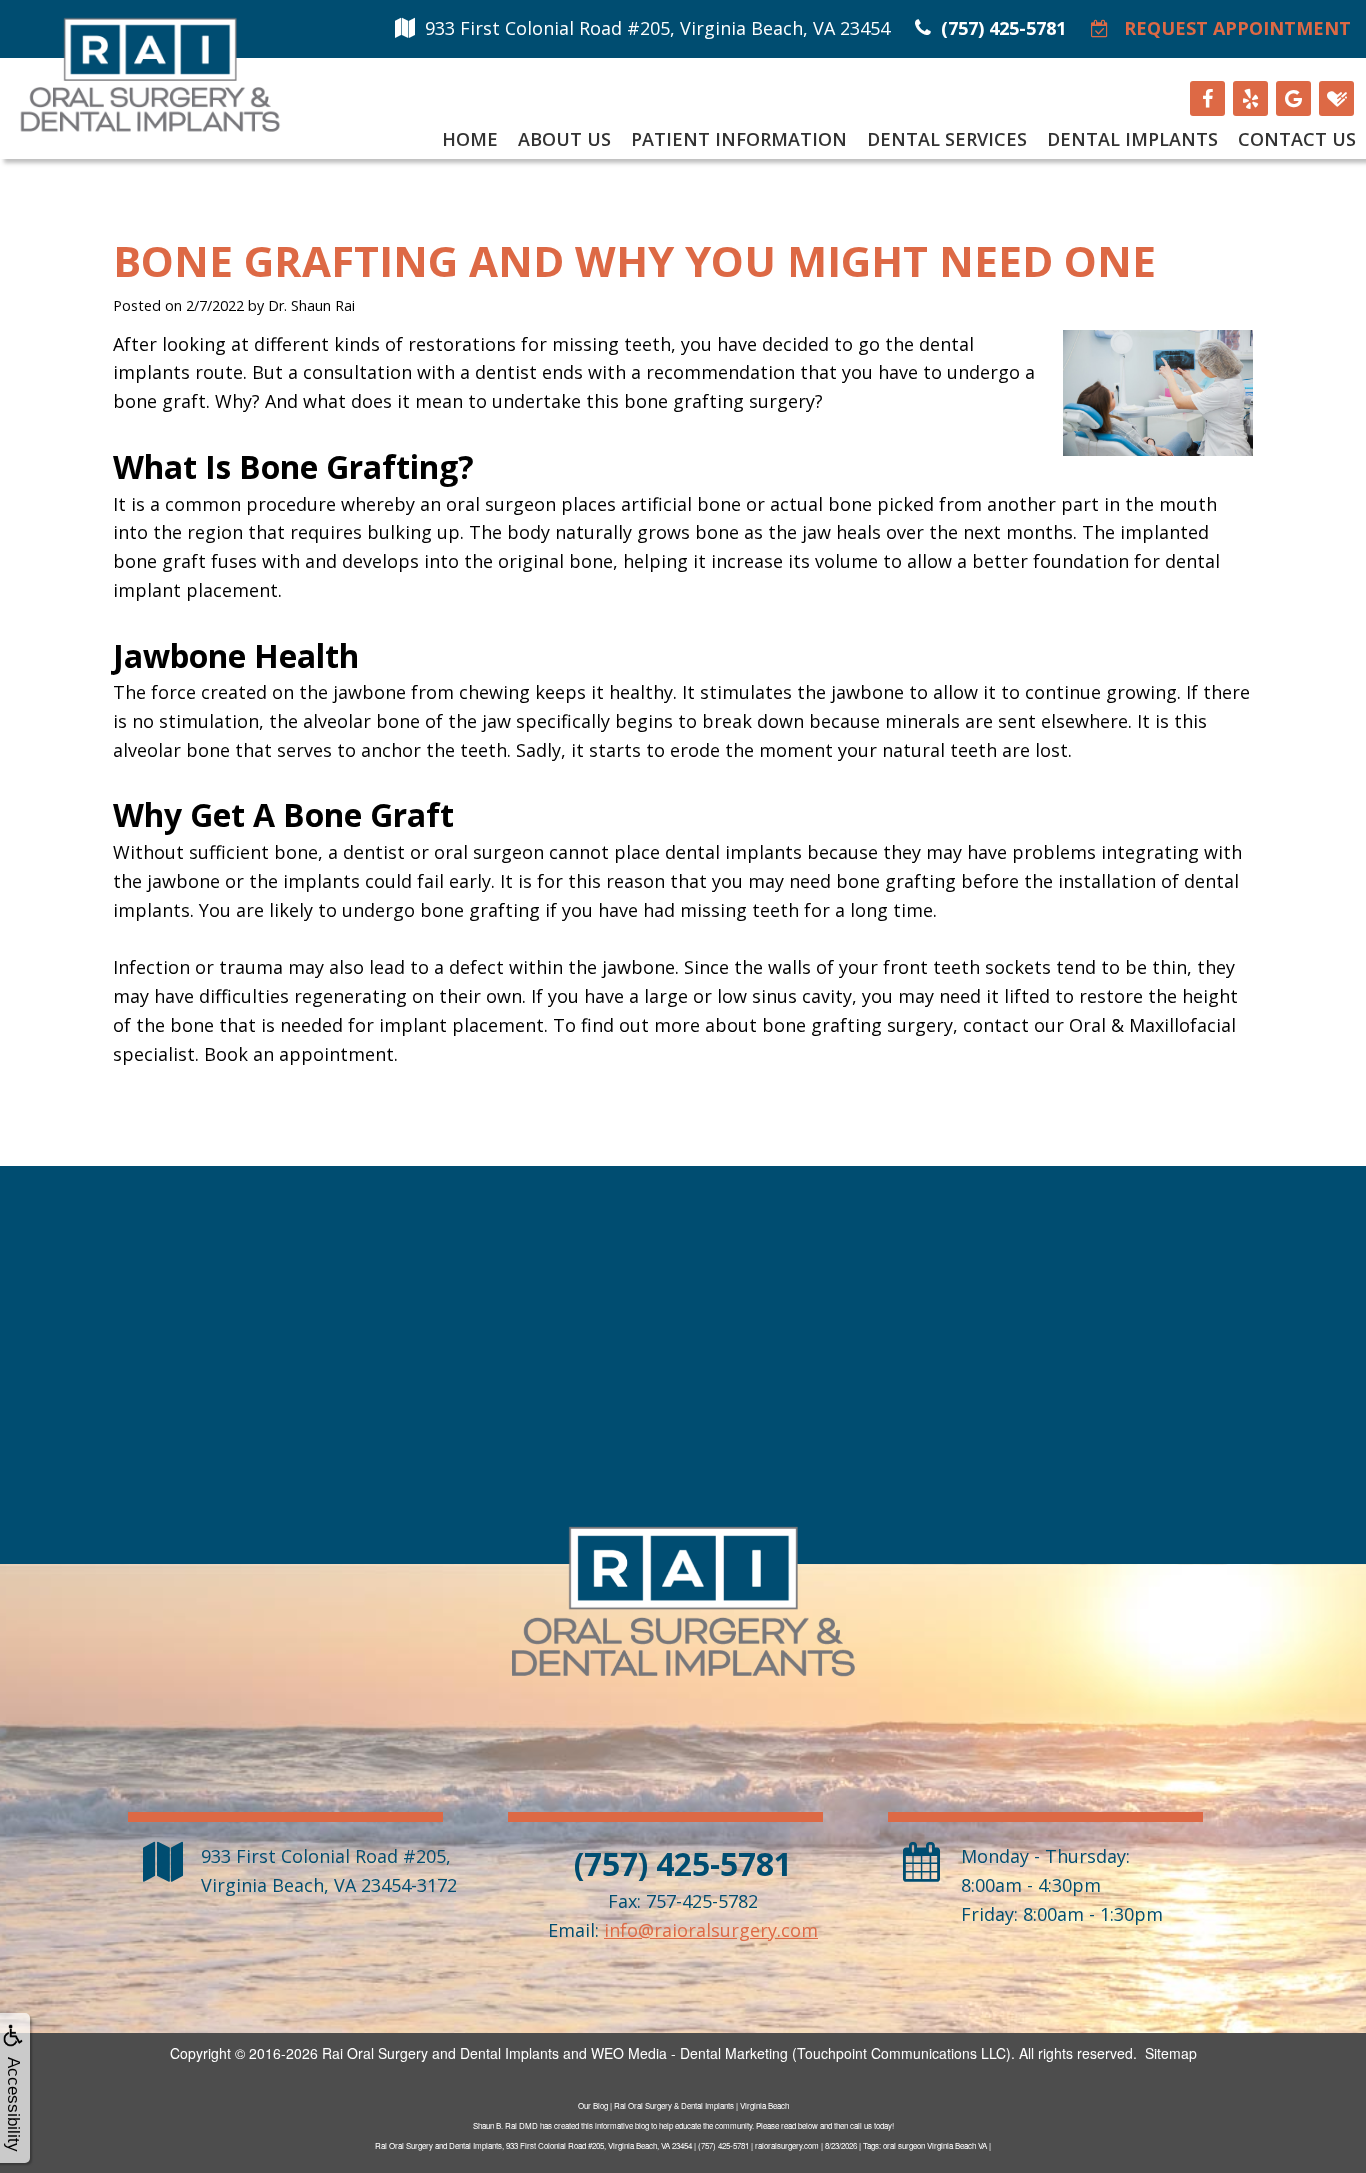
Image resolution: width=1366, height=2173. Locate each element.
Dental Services (947, 139)
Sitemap (1171, 2053)
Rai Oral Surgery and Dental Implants (440, 2053)
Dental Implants (1132, 139)
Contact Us (1297, 139)
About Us (564, 139)
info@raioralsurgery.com (711, 1930)
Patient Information (739, 139)
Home (470, 139)
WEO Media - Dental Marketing (689, 2053)
